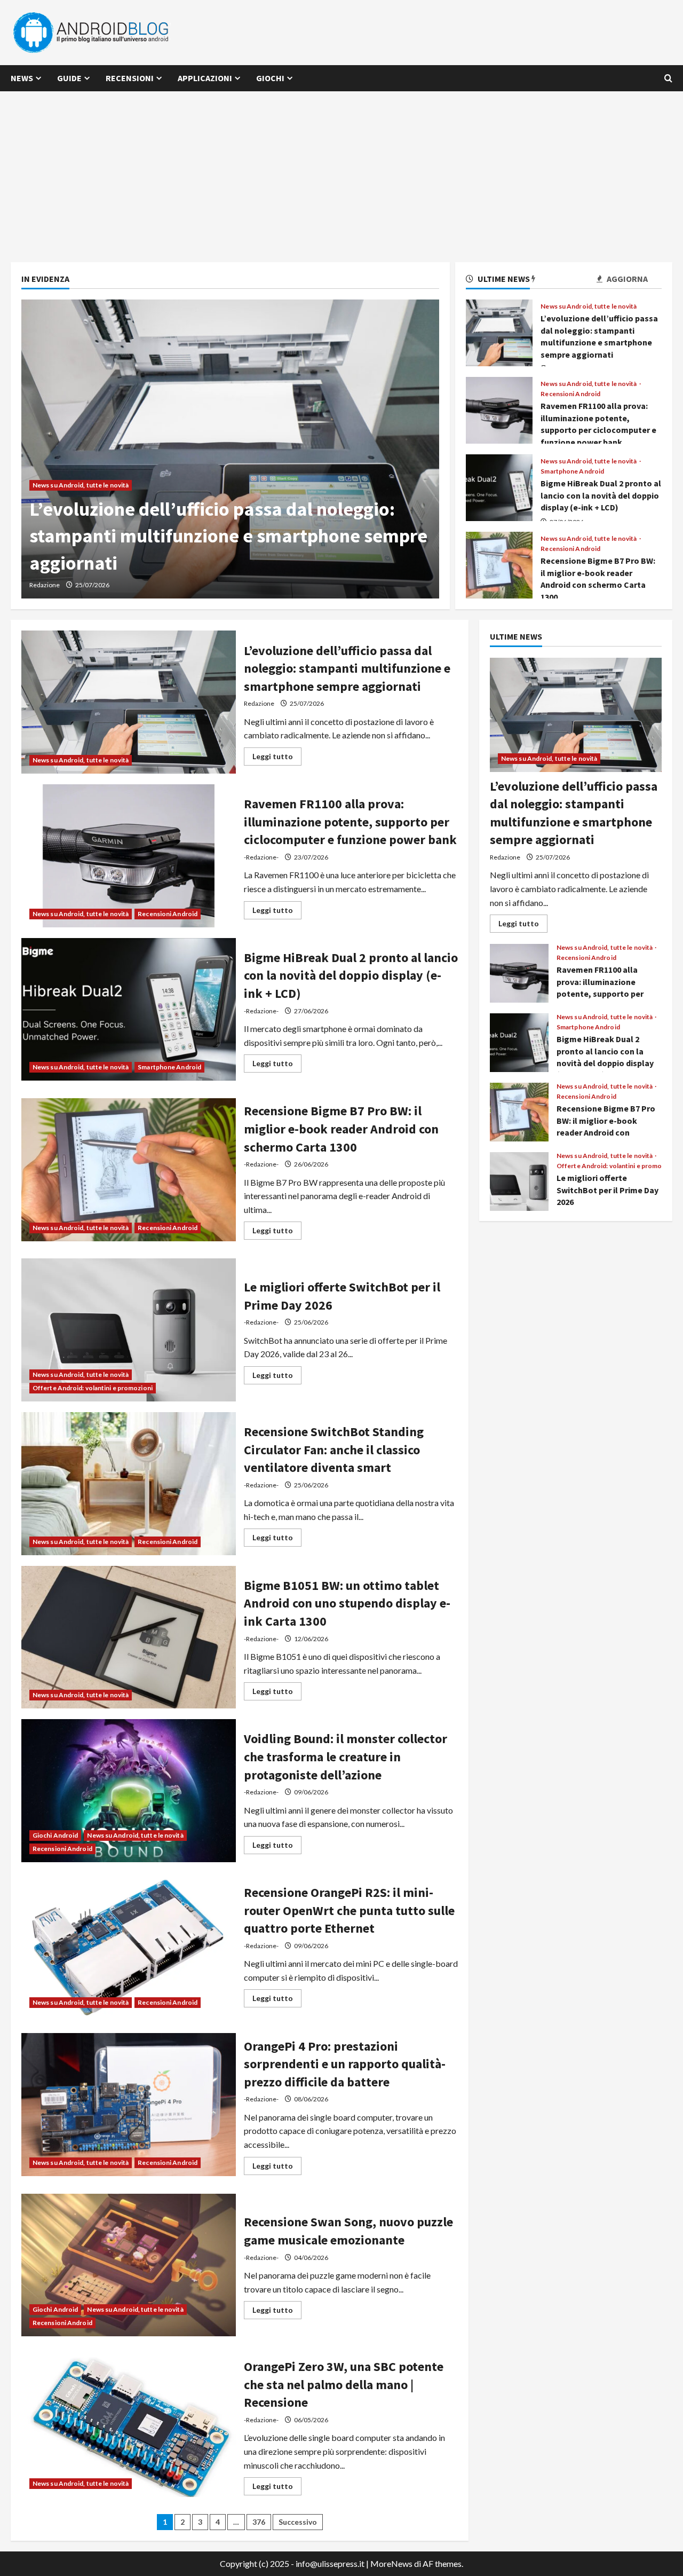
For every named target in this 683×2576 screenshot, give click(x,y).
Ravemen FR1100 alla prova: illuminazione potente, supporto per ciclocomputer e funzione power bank (499, 410)
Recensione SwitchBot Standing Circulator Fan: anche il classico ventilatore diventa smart (129, 1484)
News (22, 78)
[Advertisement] (341, 171)
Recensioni (130, 78)
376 (259, 2522)
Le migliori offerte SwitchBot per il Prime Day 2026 (129, 1330)
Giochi (270, 78)
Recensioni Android (570, 394)
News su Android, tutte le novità (81, 485)
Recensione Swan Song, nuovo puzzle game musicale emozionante (129, 2265)
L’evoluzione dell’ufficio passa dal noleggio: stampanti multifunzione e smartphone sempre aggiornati (228, 536)
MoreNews (391, 2563)
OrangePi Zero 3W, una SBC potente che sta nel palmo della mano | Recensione (129, 2425)
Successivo (298, 2522)
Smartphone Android (572, 471)
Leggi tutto (277, 758)
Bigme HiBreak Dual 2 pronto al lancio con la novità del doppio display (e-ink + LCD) (499, 488)
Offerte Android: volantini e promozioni (93, 1388)
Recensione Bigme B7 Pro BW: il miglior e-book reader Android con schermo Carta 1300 (499, 565)
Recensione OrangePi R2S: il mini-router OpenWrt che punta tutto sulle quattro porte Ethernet (129, 1944)
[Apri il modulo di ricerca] (668, 78)
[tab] (498, 281)
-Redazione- (261, 857)
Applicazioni (205, 78)
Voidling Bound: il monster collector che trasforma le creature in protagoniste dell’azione (129, 1791)
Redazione (45, 585)
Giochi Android (55, 1835)
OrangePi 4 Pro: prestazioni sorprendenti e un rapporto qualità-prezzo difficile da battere (129, 2105)
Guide (69, 78)
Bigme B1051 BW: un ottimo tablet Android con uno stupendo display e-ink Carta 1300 (129, 1637)
